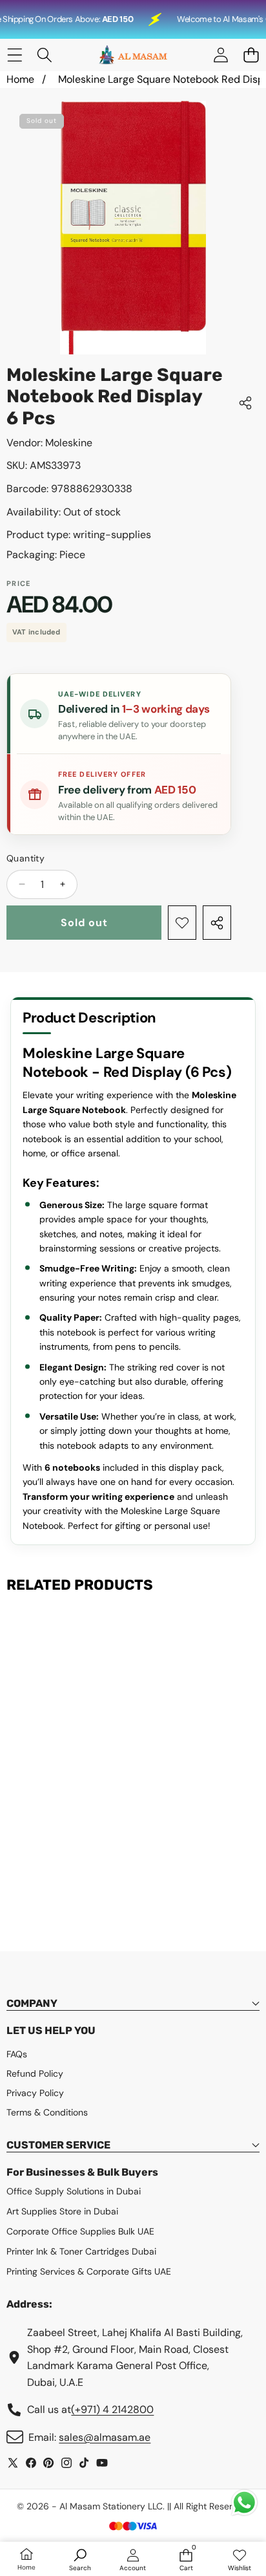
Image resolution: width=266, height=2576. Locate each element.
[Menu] (15, 55)
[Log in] (220, 55)
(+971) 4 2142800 (112, 2409)
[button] (251, 55)
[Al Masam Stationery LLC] (132, 55)
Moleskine (69, 443)
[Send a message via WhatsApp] (244, 2503)
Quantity (26, 858)
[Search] (45, 55)
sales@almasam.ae (105, 2437)
